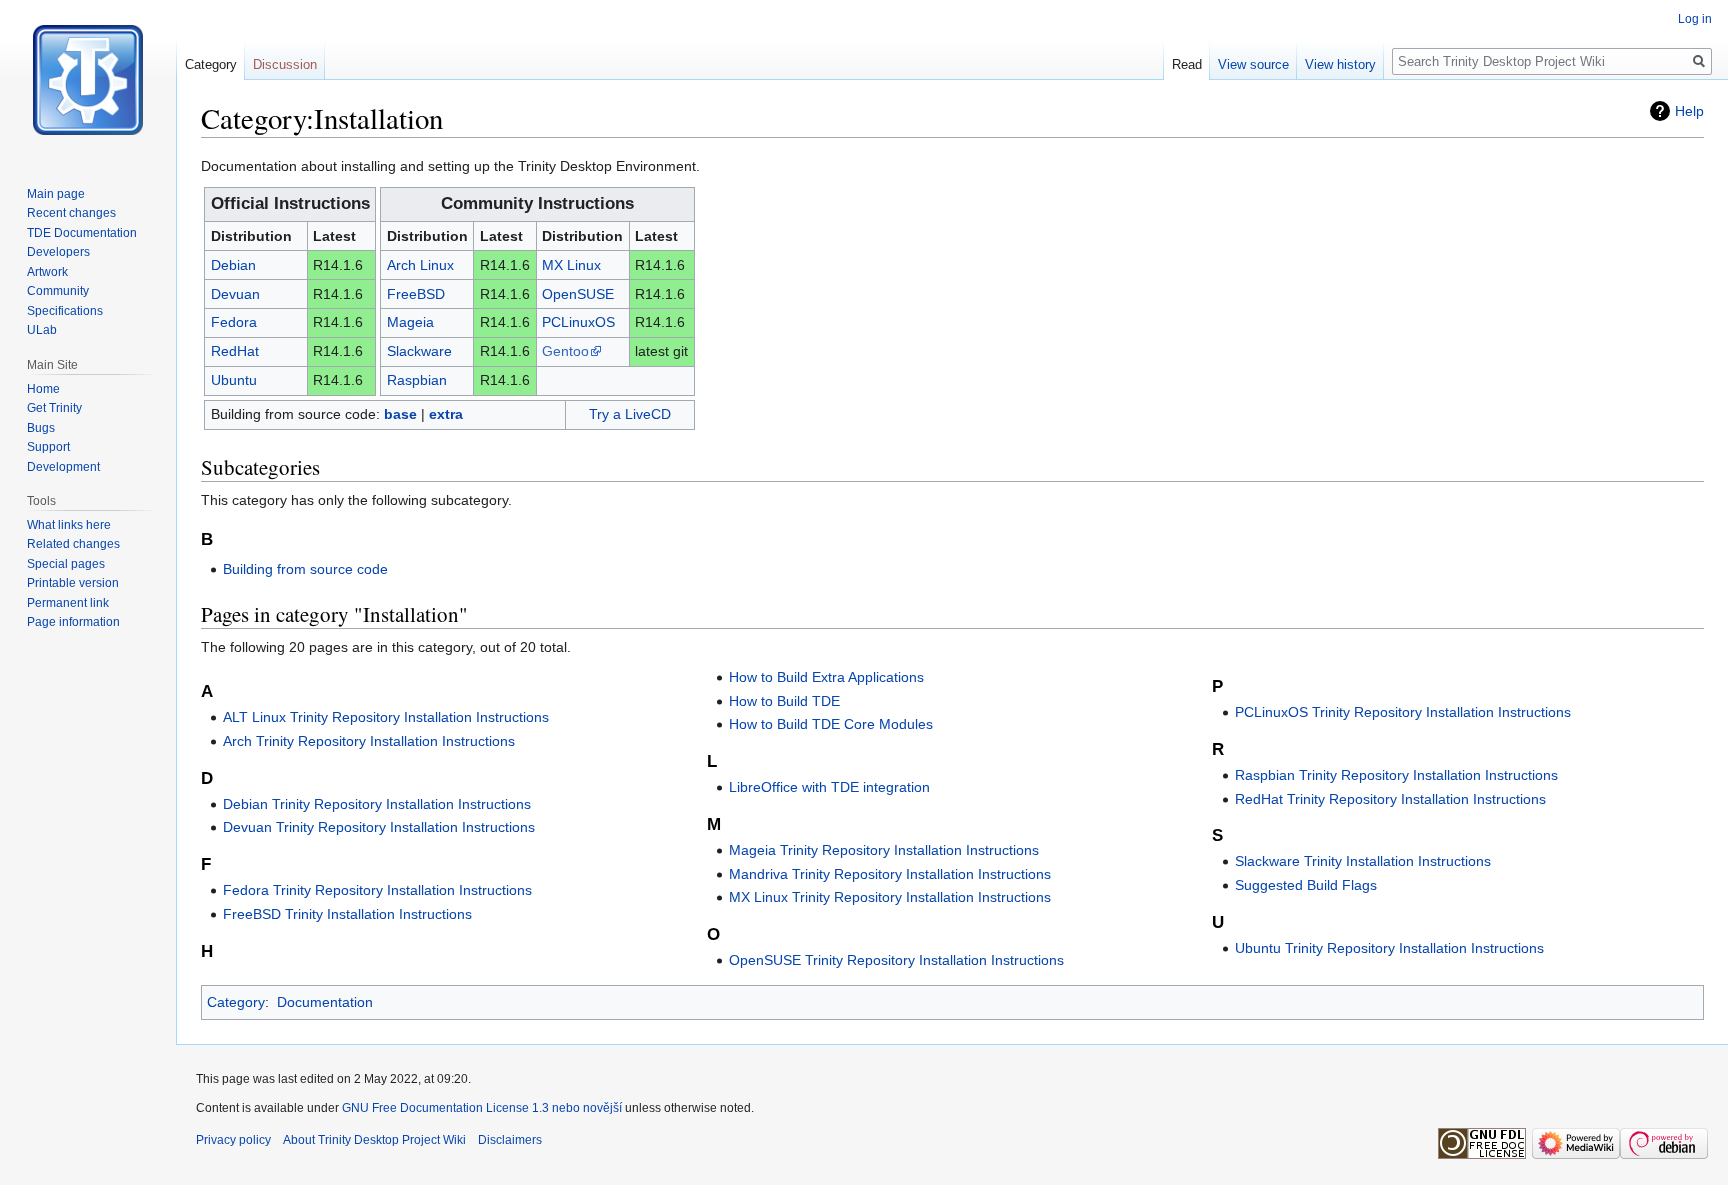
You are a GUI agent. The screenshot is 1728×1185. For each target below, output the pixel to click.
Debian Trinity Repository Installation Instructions (377, 804)
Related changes (73, 544)
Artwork (47, 272)
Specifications (65, 311)
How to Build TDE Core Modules (831, 724)
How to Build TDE (784, 701)
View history (1340, 64)
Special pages (66, 564)
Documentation (325, 1002)
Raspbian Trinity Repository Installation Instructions (1396, 775)
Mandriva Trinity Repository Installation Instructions (890, 874)
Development (63, 467)
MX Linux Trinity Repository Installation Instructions (890, 897)
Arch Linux (420, 265)
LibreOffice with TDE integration (829, 787)
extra (446, 414)
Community (58, 291)
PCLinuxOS (578, 322)
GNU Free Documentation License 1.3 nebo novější (482, 1108)
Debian (233, 265)
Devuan (235, 294)
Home (43, 389)
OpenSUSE (578, 294)
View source (1253, 64)
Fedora (234, 322)
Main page (56, 194)
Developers (58, 252)
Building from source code (305, 569)
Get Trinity (54, 408)
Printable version (73, 583)
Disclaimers (510, 1140)
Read (1187, 64)
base (400, 414)
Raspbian (417, 380)
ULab (42, 330)
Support (48, 447)
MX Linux (571, 265)
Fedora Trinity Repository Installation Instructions (377, 890)
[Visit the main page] (88, 80)
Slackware (419, 351)
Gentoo (565, 351)
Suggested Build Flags (1306, 885)
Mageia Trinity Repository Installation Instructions (884, 850)
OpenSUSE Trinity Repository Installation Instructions (896, 960)
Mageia (410, 322)
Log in (1695, 19)
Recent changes (71, 213)
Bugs (41, 428)
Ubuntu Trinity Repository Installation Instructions (1389, 948)
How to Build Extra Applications (826, 677)
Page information (73, 622)
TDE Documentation (82, 233)
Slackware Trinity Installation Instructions (1363, 861)
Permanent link (68, 603)
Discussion (285, 64)
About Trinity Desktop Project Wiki (374, 1140)
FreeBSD (416, 294)
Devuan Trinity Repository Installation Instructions (379, 827)
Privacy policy (233, 1140)
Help (1689, 111)
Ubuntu (234, 380)
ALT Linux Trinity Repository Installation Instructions (386, 717)
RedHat (235, 351)
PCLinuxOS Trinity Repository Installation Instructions (1403, 712)
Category (236, 1002)
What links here (69, 525)
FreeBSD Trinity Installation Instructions (347, 914)
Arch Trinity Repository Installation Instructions (369, 741)
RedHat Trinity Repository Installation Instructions (1390, 799)
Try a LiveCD (630, 414)
